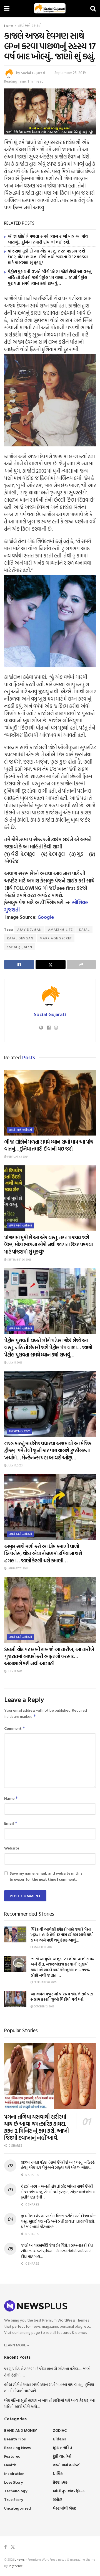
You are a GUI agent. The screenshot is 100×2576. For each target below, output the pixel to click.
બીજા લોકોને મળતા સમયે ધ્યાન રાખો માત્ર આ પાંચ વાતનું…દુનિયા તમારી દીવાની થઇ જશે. (48, 239)
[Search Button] (93, 8)
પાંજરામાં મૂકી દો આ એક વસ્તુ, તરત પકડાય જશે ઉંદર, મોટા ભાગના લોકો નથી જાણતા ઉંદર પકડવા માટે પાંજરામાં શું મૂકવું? (48, 257)
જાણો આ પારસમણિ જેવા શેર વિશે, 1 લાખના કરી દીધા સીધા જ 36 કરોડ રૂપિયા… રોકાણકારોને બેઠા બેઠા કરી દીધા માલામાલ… (57, 2251)
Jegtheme (16, 2566)
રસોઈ (57, 2499)
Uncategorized (17, 2508)
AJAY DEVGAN (29, 929)
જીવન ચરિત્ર (62, 2448)
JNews (20, 2559)
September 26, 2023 (19, 1260)
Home (9, 25)
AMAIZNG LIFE (60, 929)
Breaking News (17, 2448)
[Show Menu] (7, 8)
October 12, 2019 (43, 2006)
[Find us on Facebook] (5, 2547)
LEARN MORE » (17, 2345)
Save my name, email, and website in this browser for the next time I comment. (46, 1876)
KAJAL (84, 929)
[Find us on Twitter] (13, 2547)
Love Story (13, 2482)
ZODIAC (60, 2430)
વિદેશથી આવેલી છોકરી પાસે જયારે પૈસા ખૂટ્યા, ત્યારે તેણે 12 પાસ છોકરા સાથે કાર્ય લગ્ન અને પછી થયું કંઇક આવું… (62, 1935)
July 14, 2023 (15, 1465)
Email (11, 1823)
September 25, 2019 (70, 73)
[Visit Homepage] (50, 8)
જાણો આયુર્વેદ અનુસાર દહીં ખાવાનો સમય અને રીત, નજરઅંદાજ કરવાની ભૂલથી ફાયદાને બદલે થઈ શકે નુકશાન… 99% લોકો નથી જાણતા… (62, 1967)
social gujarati (20, 947)
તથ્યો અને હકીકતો (29, 25)
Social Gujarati (33, 73)
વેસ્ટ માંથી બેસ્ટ (64, 2508)
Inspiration (14, 2473)
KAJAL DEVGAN (20, 938)
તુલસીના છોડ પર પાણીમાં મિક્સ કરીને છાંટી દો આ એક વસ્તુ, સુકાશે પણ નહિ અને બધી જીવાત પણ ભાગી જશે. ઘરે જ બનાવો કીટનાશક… (58, 2221)
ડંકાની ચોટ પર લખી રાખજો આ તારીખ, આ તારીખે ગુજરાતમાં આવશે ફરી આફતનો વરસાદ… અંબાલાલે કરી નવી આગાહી (49, 1656)
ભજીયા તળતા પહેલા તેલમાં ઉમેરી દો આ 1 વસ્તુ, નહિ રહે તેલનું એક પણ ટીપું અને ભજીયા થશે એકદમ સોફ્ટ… (58, 2165)
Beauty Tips (15, 2439)
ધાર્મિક (58, 2473)
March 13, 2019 (42, 1947)
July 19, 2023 (14, 1362)
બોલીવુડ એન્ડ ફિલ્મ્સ (69, 2491)
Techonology (20, 1431)
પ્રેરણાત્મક (60, 2482)
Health (10, 2465)
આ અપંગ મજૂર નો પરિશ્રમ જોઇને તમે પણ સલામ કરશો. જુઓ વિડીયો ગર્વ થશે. (62, 1997)
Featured (12, 2456)
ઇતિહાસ (59, 2439)
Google (46, 917)
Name (11, 1798)
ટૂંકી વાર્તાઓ (62, 2456)
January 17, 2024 (17, 1568)
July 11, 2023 (14, 1671)
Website (12, 1848)
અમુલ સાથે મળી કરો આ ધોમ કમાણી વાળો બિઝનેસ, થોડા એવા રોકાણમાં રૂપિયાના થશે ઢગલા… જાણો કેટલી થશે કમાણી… (43, 1553)
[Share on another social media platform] (81, 965)
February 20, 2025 (45, 1982)
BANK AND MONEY (21, 2430)
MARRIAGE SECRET (56, 938)
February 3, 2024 (17, 1157)
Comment (15, 1728)
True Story (14, 2499)
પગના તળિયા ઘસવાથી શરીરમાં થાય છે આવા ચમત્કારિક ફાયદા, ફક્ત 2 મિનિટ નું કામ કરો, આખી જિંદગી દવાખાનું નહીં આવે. (37, 2127)
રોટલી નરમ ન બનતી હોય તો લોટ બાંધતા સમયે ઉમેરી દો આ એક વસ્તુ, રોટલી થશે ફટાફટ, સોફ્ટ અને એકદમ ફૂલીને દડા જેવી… (58, 2192)
